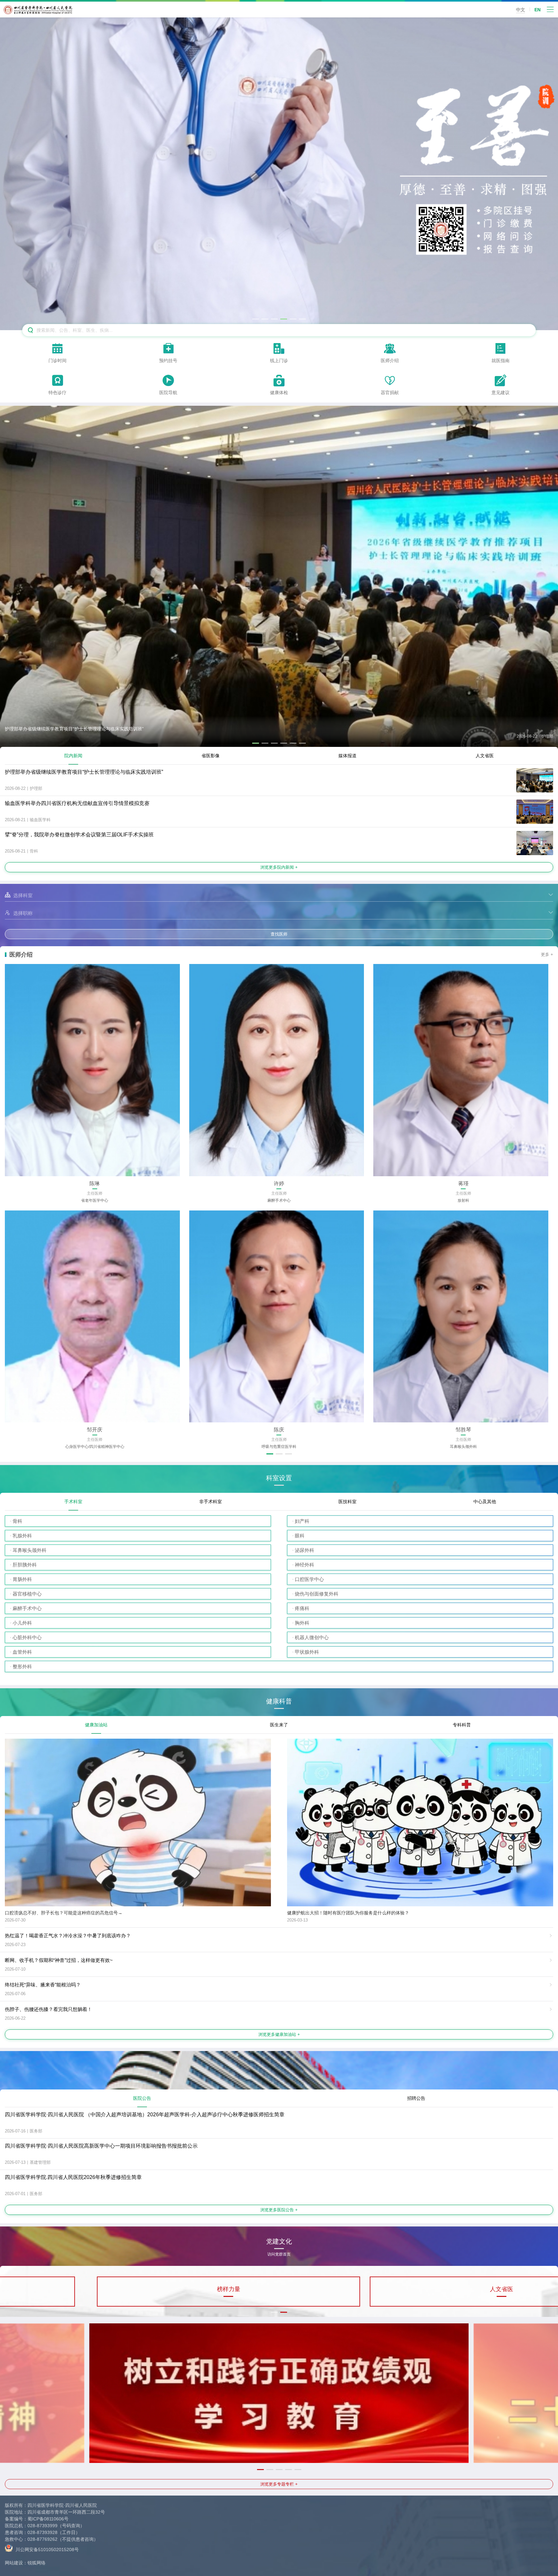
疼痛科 (302, 1608)
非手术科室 (211, 1502)
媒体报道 (347, 756)
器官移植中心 (27, 1594)
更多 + (547, 954)
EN (537, 10)
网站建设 (14, 2563)
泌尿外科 (305, 1550)
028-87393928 (42, 2532)
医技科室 (347, 1502)
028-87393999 (42, 2526)
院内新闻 (73, 756)
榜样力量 (421, 2289)
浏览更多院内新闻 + (279, 867)
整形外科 (22, 1666)
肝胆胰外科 (25, 1565)
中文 (521, 10)
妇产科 (302, 1521)
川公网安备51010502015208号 (46, 2549)
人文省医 (485, 756)
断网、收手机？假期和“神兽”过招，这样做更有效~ (59, 1960)
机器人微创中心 (312, 1637)
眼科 (300, 1536)
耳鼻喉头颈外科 (30, 1550)
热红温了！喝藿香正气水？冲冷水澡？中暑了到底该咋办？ (68, 1936)
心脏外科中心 (27, 1637)
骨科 (17, 1521)
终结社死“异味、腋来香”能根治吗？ (43, 1985)
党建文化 (279, 2244)
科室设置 (279, 1478)
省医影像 (211, 756)
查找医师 (279, 934)
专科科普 (462, 1725)
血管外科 (22, 1652)
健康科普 (279, 1701)
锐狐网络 (36, 2563)
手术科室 (73, 1502)
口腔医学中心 (309, 1579)
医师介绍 (21, 955)
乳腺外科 (22, 1536)
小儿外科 (22, 1623)
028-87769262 (42, 2539)
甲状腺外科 (307, 1652)
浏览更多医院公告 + (279, 2210)
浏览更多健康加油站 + (279, 2034)
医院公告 (142, 2098)
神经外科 (305, 1565)
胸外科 (302, 1623)
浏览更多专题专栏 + (279, 2484)
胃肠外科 (22, 1579)
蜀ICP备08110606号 (48, 2519)
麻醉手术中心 (27, 1608)
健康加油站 (96, 1725)
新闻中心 (137, 2289)
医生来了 (279, 1725)
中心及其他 (485, 1502)
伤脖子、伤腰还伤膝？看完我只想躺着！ (48, 2009)
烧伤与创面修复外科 (317, 1594)
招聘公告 (416, 2098)
